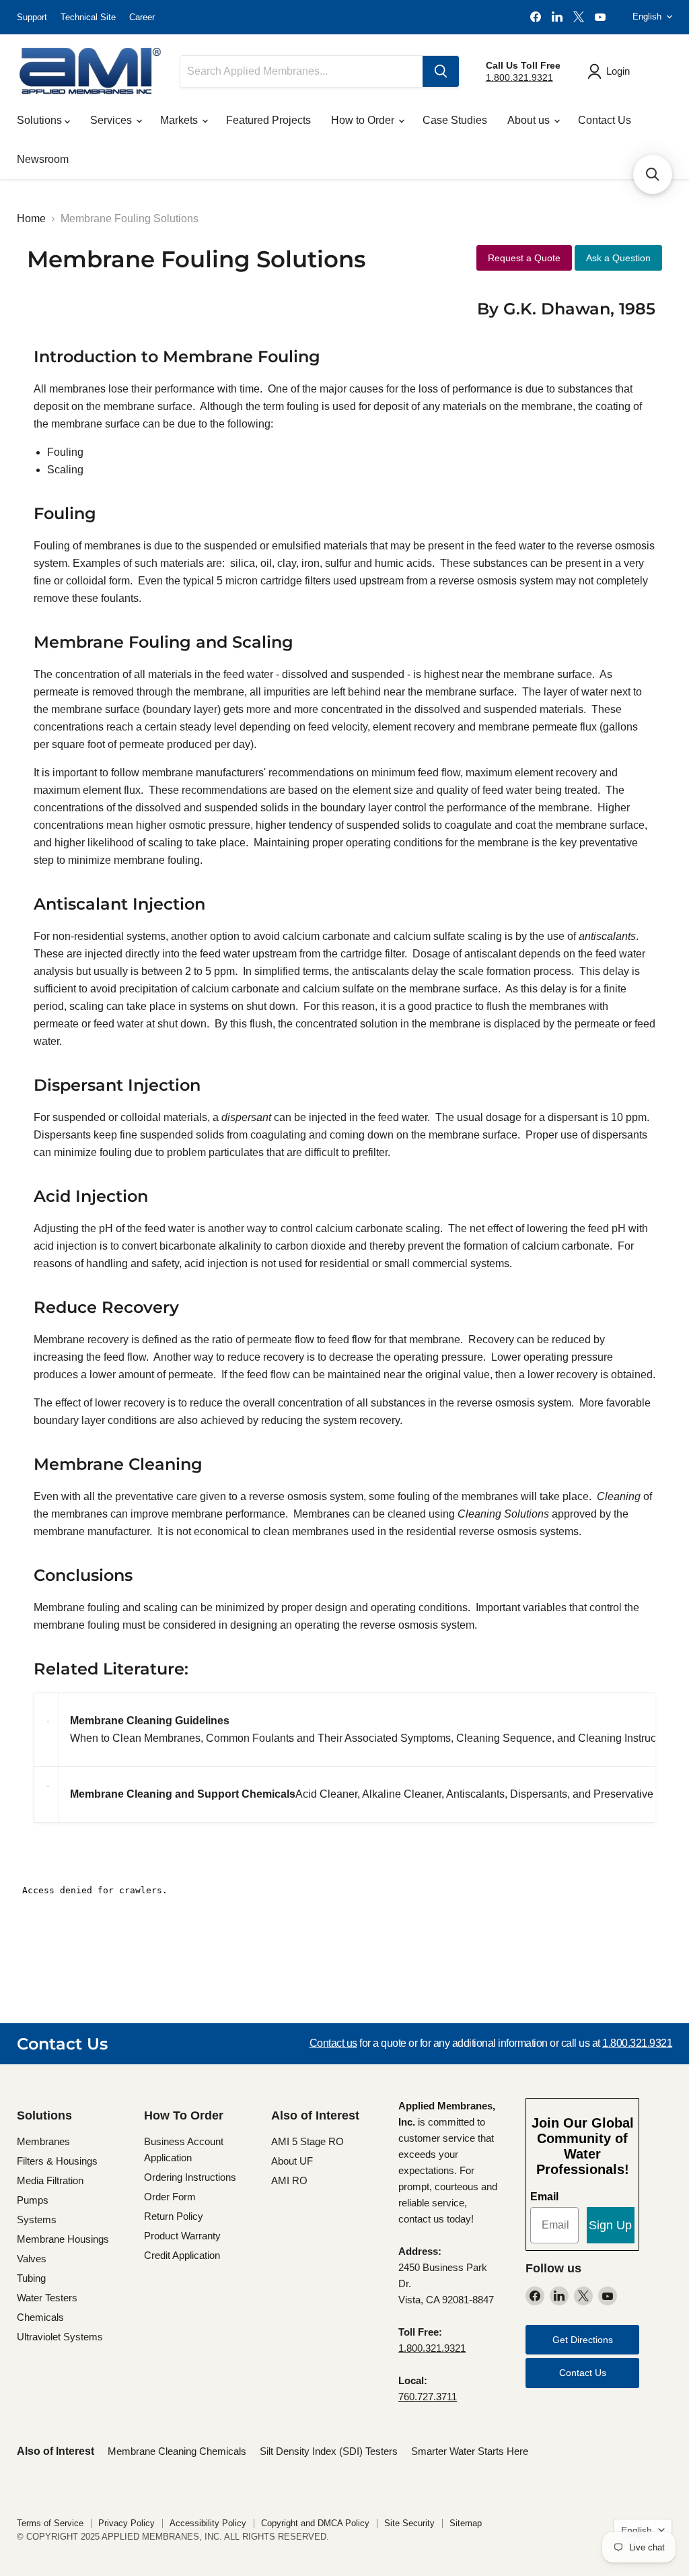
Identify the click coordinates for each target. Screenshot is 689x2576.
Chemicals (40, 2317)
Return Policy (174, 2216)
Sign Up (610, 2225)
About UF (292, 2161)
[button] (653, 174)
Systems (37, 2219)
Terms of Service (50, 2523)
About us (530, 120)
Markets (180, 120)
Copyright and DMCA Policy (315, 2523)
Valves (32, 2259)
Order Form (170, 2197)
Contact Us (605, 120)
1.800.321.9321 (519, 77)
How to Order (364, 120)
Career (142, 17)
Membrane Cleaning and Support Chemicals (183, 1794)
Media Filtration (50, 2180)
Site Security (409, 2523)
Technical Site (88, 17)
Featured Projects (268, 120)
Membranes (43, 2141)
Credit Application (182, 2255)
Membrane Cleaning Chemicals (177, 2451)
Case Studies (455, 120)
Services (112, 120)
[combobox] (301, 71)
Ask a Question (618, 258)
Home (31, 218)
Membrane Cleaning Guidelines (150, 1721)
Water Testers (47, 2298)
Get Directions (583, 2340)
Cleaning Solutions (503, 1514)
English (647, 16)
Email (544, 2197)
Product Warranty (182, 2236)
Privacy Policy (126, 2523)
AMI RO (289, 2180)
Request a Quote (524, 258)
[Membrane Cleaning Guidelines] (48, 1729)
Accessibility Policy (208, 2523)
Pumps (33, 2200)
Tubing (31, 2278)
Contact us (333, 2043)
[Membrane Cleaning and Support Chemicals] (46, 1795)
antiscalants (607, 936)
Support (32, 17)
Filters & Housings (57, 2161)
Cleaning (619, 1496)
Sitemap (466, 2523)
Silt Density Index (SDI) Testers (329, 2451)
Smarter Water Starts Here (470, 2451)
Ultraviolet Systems (60, 2337)
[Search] (441, 71)
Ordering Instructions (190, 2177)
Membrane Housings (63, 2239)
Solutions (41, 120)
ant (264, 1117)
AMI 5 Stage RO (307, 2141)
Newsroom (43, 159)
